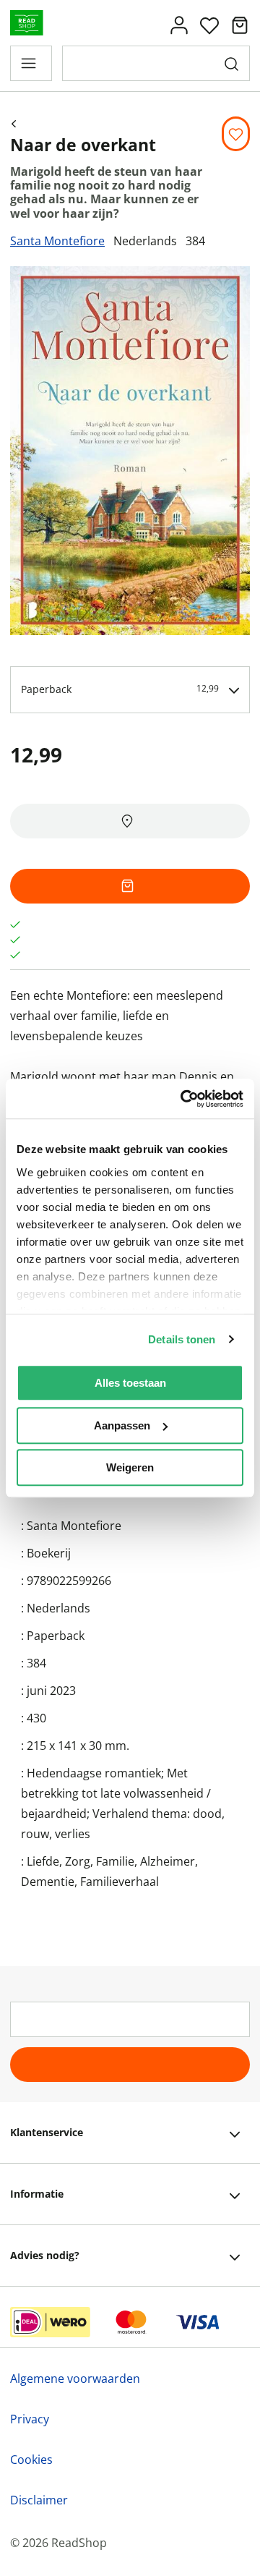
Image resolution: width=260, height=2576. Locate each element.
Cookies (31, 2460)
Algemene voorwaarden (75, 2379)
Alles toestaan (130, 1383)
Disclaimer (39, 2500)
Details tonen (182, 1339)
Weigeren (130, 1467)
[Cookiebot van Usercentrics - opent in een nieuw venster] (183, 1099)
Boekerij (49, 1553)
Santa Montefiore (57, 241)
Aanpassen (122, 1425)
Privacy (30, 2419)
